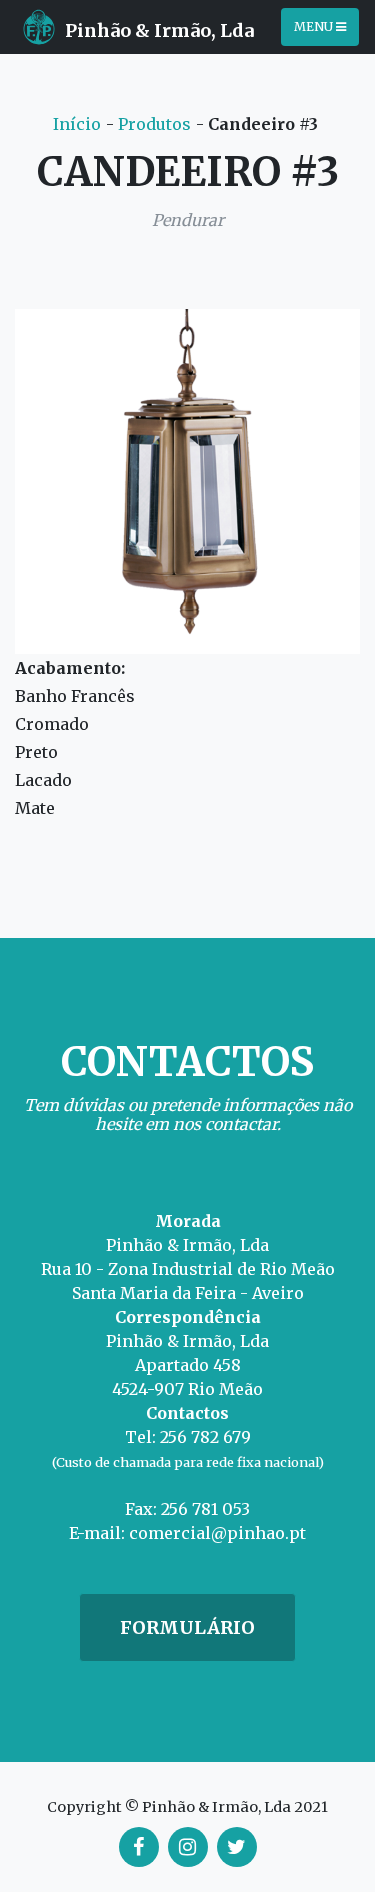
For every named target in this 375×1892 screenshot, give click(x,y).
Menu (315, 26)
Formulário (187, 1627)
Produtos (154, 124)
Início (77, 124)
